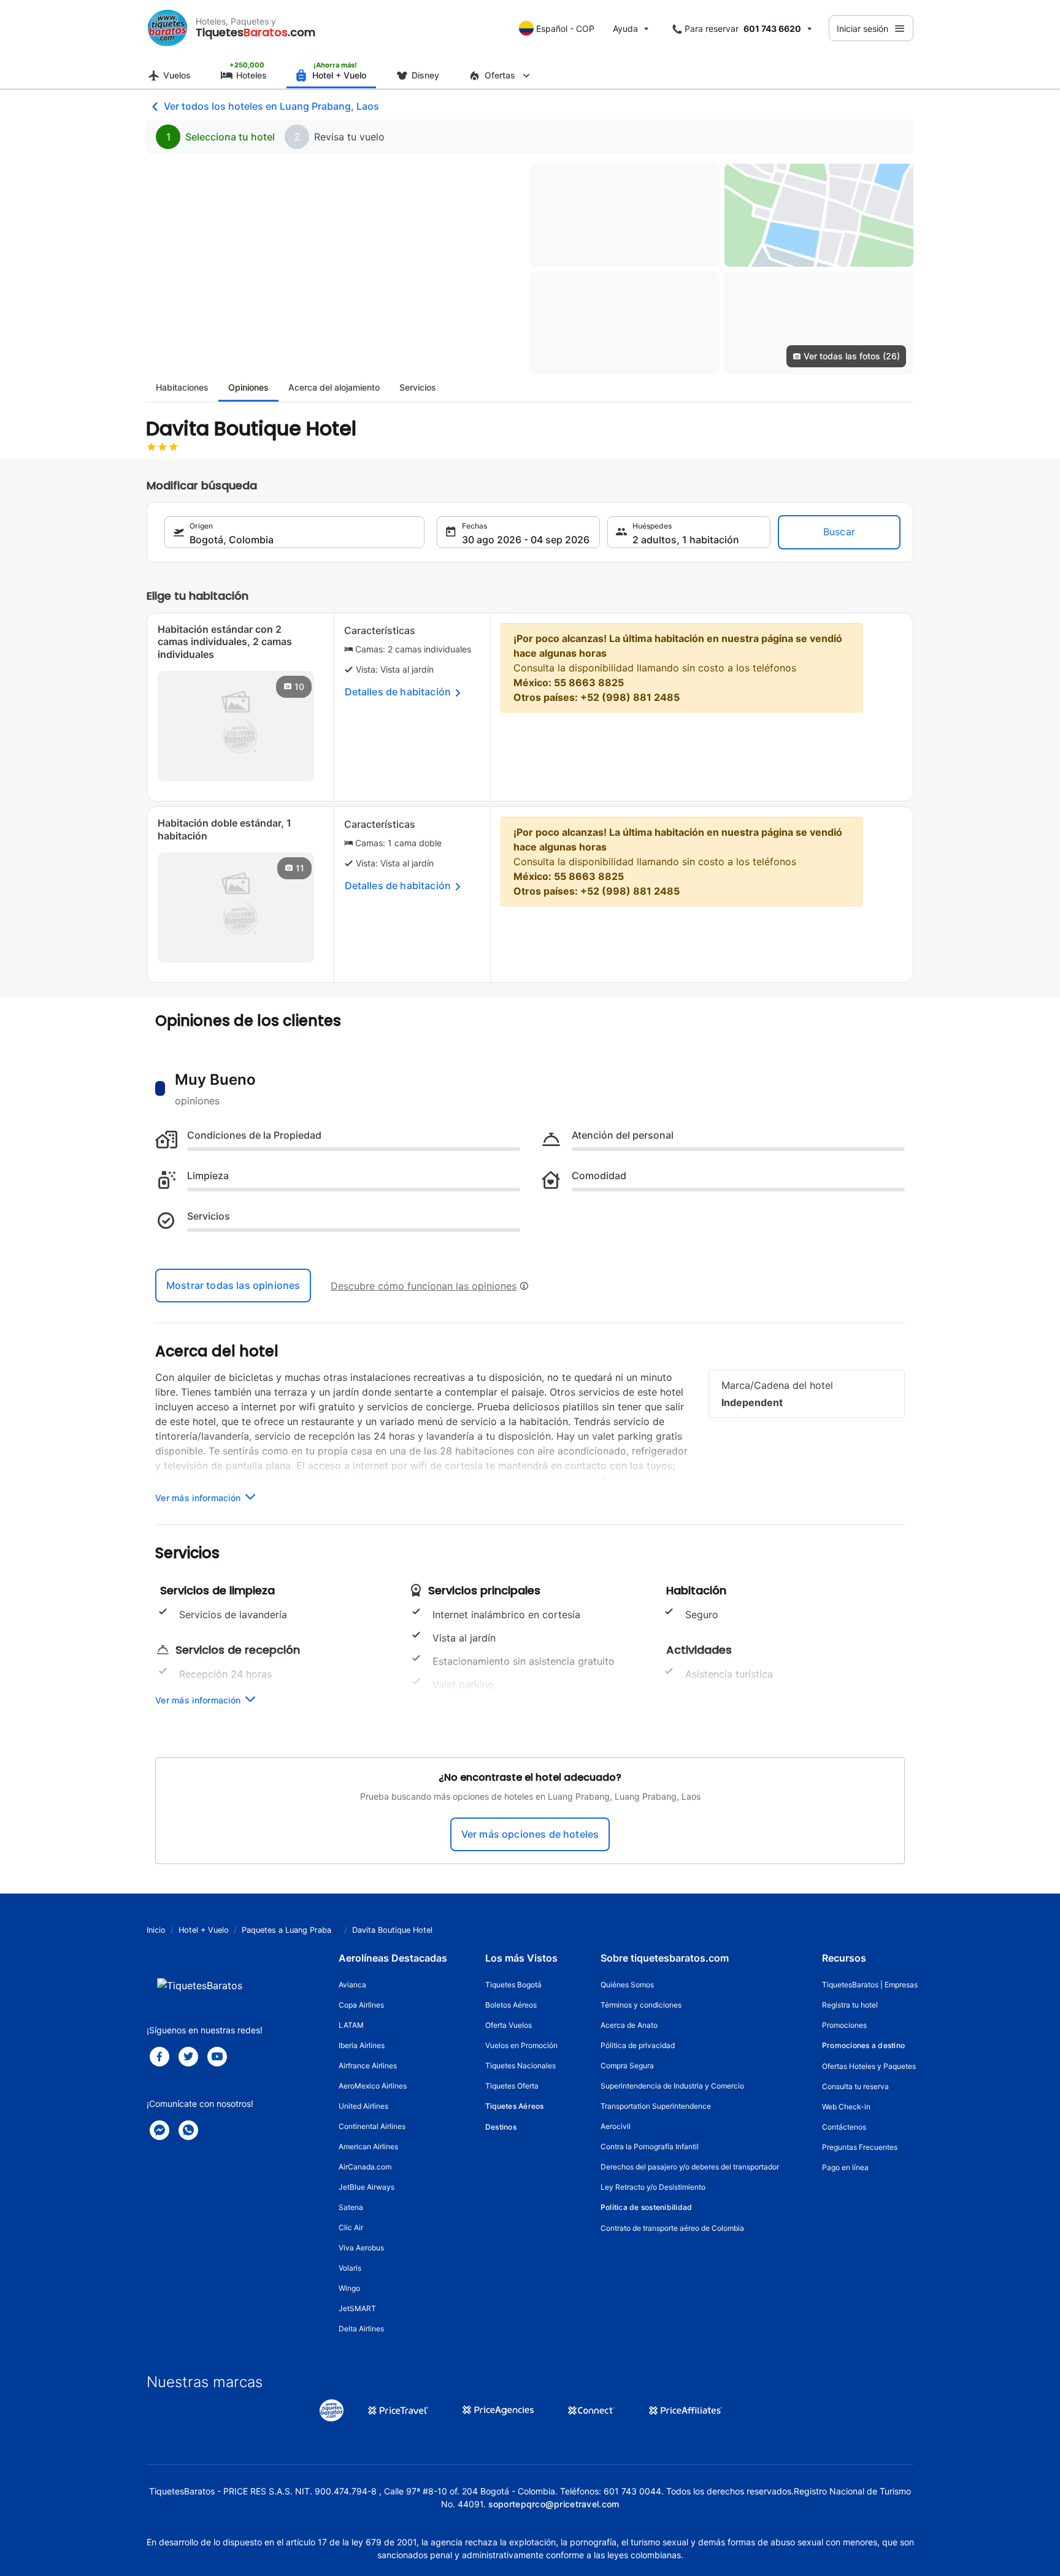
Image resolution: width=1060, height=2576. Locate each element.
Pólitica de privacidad (638, 2045)
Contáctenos (844, 2127)
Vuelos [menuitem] (177, 75)
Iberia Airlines (362, 2045)
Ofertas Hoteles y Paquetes (869, 2066)
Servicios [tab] (418, 387)
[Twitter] (188, 2057)
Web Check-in (846, 2107)
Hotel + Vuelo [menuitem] (339, 75)
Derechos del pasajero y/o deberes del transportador (690, 2167)
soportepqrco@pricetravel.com (554, 2504)
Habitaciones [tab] (182, 387)
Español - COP (565, 29)
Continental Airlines (372, 2126)
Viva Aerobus (361, 2248)
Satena (351, 2207)
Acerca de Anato (629, 2025)
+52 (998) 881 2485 (630, 697)
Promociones (844, 2025)
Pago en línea (845, 2167)
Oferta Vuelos (509, 2025)
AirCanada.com (365, 2167)
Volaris (350, 2268)
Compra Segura (627, 2066)
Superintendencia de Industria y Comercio (672, 2086)
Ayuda (625, 29)
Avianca (352, 1985)
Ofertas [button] (500, 75)
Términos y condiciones (641, 2005)
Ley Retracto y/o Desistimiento (653, 2187)
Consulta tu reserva (855, 2086)
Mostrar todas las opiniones (233, 1285)
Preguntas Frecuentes (860, 2147)
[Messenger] (159, 2130)
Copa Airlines (361, 2005)
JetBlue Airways (367, 2187)
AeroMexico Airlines (373, 2086)
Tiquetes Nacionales (520, 2066)
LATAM (351, 2025)
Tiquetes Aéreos (515, 2106)
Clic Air (351, 2227)
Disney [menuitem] (425, 75)
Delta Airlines (361, 2329)
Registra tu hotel (850, 2005)
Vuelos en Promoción (521, 2045)
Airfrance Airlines (368, 2066)
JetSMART (357, 2308)
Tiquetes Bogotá (513, 1985)
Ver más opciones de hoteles (530, 1834)
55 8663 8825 (589, 682)
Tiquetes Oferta (512, 2086)
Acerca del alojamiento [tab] (334, 387)
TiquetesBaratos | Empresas (870, 1985)
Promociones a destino (863, 2045)
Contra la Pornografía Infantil (650, 2146)
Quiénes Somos (627, 1985)
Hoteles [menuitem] (252, 75)
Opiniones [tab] (248, 387)
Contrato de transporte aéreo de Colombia (672, 2228)
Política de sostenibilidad (646, 2207)
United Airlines (363, 2106)
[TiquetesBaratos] (167, 28)
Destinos (501, 2127)
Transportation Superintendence (656, 2106)
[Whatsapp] (188, 2130)
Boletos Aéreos (511, 2005)
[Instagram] (217, 2057)
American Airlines (368, 2146)
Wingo (349, 2288)
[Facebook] (159, 2057)
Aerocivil (616, 2126)
